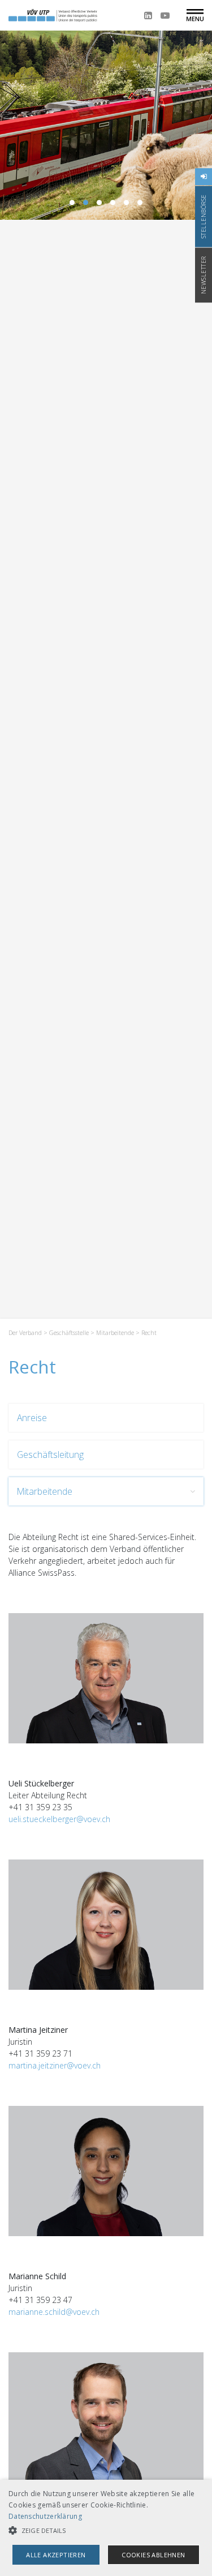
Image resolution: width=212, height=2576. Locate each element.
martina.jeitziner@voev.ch (55, 2065)
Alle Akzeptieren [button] (56, 2555)
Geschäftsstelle (69, 1333)
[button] (106, 2530)
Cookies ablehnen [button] (153, 2555)
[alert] (106, 2528)
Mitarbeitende (115, 1333)
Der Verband (25, 1333)
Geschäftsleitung (50, 1455)
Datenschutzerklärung (45, 2516)
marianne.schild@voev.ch (54, 2312)
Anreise (32, 1418)
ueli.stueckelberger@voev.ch (59, 1819)
